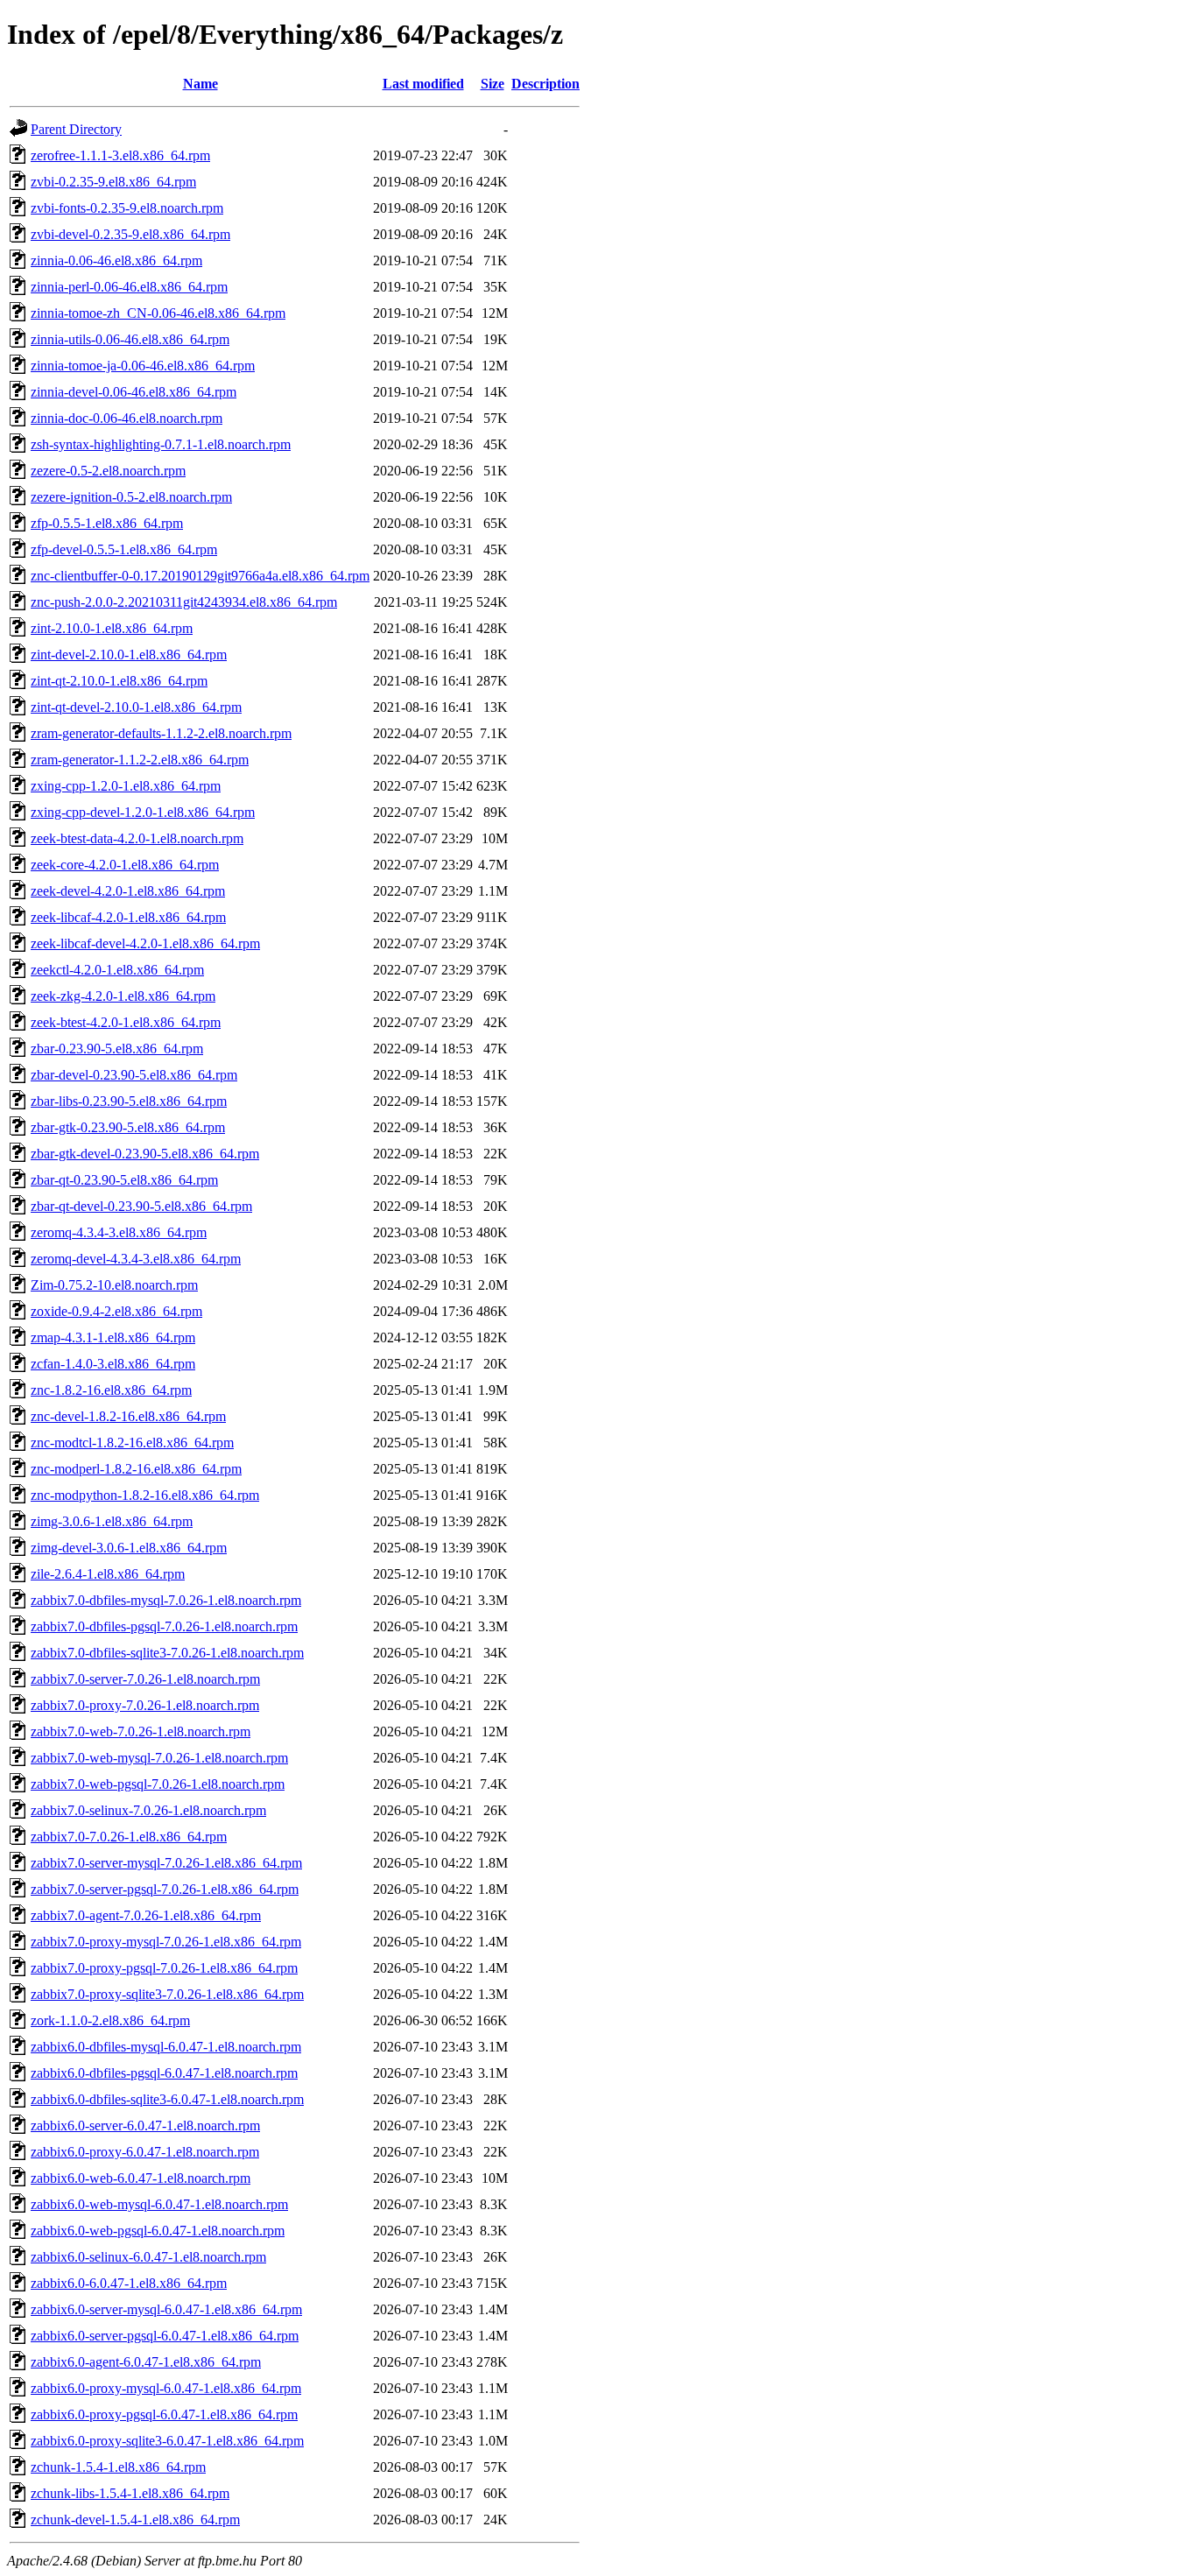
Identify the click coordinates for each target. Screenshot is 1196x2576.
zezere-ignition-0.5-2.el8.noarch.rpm (131, 497)
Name (201, 84)
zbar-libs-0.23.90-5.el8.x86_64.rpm (129, 1101)
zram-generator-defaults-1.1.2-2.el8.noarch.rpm (161, 733)
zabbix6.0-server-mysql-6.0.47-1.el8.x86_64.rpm (166, 2309)
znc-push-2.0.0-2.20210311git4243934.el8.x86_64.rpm (184, 602)
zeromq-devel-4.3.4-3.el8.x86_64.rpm (136, 1259)
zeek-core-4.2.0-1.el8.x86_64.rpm (125, 865)
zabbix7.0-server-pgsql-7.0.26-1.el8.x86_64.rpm (165, 1889)
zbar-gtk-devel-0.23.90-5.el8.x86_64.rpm (145, 1154)
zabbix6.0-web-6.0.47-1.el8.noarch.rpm (141, 2178)
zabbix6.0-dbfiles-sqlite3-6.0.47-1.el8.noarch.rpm (167, 2099)
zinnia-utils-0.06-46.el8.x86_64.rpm (130, 339)
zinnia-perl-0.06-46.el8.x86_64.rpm (129, 287)
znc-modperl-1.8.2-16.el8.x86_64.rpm (136, 1469)
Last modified (423, 84)
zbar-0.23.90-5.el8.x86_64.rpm (117, 1049)
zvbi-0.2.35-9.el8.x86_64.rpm (113, 182)
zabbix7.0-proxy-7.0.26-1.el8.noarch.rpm (145, 1705)
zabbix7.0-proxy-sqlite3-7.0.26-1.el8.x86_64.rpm (167, 1994)
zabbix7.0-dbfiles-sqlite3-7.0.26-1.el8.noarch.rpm (167, 1653)
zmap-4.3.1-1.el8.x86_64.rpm (113, 1337)
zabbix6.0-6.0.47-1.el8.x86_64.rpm (129, 2283)
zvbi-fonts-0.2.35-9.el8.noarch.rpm (127, 208)
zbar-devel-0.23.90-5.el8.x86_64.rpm (134, 1075)
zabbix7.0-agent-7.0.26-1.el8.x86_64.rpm (146, 1915)
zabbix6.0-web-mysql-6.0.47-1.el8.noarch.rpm (159, 2204)
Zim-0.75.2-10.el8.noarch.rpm (114, 1285)
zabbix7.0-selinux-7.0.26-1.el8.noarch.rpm (148, 1810)
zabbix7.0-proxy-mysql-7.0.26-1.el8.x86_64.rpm (166, 1942)
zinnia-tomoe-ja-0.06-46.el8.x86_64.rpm (143, 366)
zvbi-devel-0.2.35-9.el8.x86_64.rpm (130, 234)
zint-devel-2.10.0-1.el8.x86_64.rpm (129, 655)
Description (545, 84)
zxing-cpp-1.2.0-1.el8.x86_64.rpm (126, 786)
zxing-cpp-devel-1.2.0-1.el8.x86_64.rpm (143, 812)
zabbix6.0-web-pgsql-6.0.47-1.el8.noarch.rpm (158, 2231)
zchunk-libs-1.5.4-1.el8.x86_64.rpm (130, 2493)
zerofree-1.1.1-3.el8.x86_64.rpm (120, 155)
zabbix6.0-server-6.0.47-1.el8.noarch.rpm (145, 2126)
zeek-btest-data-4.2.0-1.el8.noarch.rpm (137, 838)
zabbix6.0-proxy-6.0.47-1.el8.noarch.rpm (145, 2152)
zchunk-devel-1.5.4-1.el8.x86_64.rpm (135, 2520)
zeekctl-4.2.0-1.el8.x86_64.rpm (117, 970)
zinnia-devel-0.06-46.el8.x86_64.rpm (134, 392)
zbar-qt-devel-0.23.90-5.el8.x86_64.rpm (141, 1206)
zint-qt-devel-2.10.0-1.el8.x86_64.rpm (136, 707)
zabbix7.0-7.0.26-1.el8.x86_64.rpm (129, 1837)
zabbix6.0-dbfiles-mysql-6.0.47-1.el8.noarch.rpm (166, 2047)
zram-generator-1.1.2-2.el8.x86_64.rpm (140, 760)
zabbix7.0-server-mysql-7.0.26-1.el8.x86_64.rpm (166, 1863)
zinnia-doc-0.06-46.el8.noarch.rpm (127, 418)
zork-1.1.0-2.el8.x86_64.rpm (110, 2020)
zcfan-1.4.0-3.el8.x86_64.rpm (113, 1364)
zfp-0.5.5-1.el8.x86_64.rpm (107, 523)
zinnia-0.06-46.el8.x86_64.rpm (116, 260)
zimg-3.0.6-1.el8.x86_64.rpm (112, 1521)
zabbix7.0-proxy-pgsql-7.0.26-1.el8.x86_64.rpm (164, 1968)
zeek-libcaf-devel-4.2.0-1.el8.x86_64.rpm (145, 943)
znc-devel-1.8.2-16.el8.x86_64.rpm (128, 1416)
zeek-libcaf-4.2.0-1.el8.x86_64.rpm (128, 917)
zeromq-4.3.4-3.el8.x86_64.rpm (119, 1232)
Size (492, 84)
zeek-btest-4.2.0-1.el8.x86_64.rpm (126, 1022)
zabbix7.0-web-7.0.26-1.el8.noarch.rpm (141, 1731)
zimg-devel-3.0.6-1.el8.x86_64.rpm (129, 1548)
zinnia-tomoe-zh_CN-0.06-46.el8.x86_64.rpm (158, 313)
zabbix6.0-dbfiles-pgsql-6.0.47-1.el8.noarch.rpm (164, 2073)
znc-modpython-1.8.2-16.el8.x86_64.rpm (145, 1495)
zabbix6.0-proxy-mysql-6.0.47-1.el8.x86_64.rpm (166, 2388)
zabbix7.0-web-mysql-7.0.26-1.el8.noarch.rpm (159, 1758)
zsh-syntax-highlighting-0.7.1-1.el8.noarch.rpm (161, 444)
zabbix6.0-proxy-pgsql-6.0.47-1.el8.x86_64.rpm (164, 2414)
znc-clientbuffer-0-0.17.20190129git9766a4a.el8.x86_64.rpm (200, 576)
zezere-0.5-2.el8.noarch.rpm (108, 471)
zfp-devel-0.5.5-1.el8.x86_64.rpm (124, 549)
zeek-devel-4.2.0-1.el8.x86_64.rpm (128, 891)
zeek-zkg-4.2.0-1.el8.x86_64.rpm (123, 996)
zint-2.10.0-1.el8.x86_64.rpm (112, 628)
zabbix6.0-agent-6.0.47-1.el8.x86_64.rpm (146, 2362)
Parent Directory (76, 129)
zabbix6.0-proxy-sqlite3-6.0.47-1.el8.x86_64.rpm (167, 2441)
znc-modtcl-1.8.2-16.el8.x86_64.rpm (132, 1443)
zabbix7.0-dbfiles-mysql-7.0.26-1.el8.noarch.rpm (166, 1600)
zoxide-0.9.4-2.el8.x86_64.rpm (116, 1311)
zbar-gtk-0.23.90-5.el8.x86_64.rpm (128, 1127)
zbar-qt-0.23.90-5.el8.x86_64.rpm (124, 1180)
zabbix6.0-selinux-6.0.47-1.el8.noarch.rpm (148, 2257)
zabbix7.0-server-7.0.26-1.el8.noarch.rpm (145, 1679)
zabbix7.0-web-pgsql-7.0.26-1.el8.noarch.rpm (158, 1784)
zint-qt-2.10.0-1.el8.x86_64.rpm (119, 681)
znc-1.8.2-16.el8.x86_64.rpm (111, 1390)
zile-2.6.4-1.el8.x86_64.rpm (108, 1574)
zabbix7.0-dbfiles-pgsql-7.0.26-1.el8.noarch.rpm (164, 1626)
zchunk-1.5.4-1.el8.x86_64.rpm (118, 2467)
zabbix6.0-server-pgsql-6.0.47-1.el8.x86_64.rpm (165, 2336)
